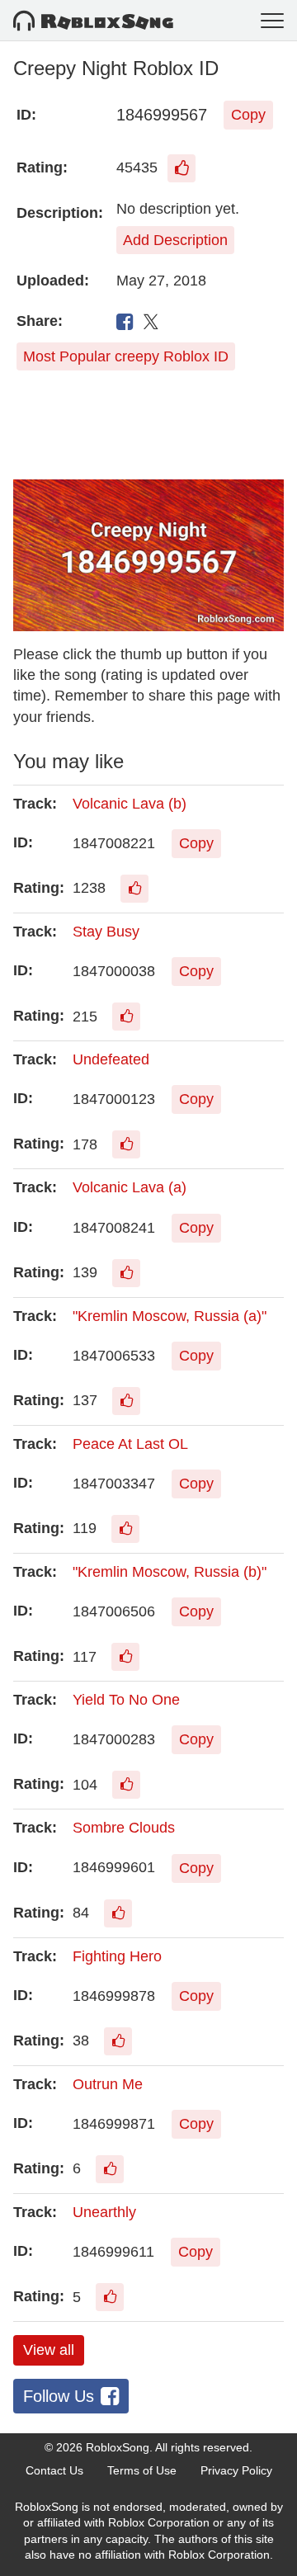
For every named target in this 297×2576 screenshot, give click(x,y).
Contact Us (54, 2470)
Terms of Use (142, 2470)
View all (49, 2350)
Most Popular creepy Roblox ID (126, 356)
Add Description (175, 240)
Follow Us (59, 2396)
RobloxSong (118, 2447)
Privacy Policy (236, 2470)
